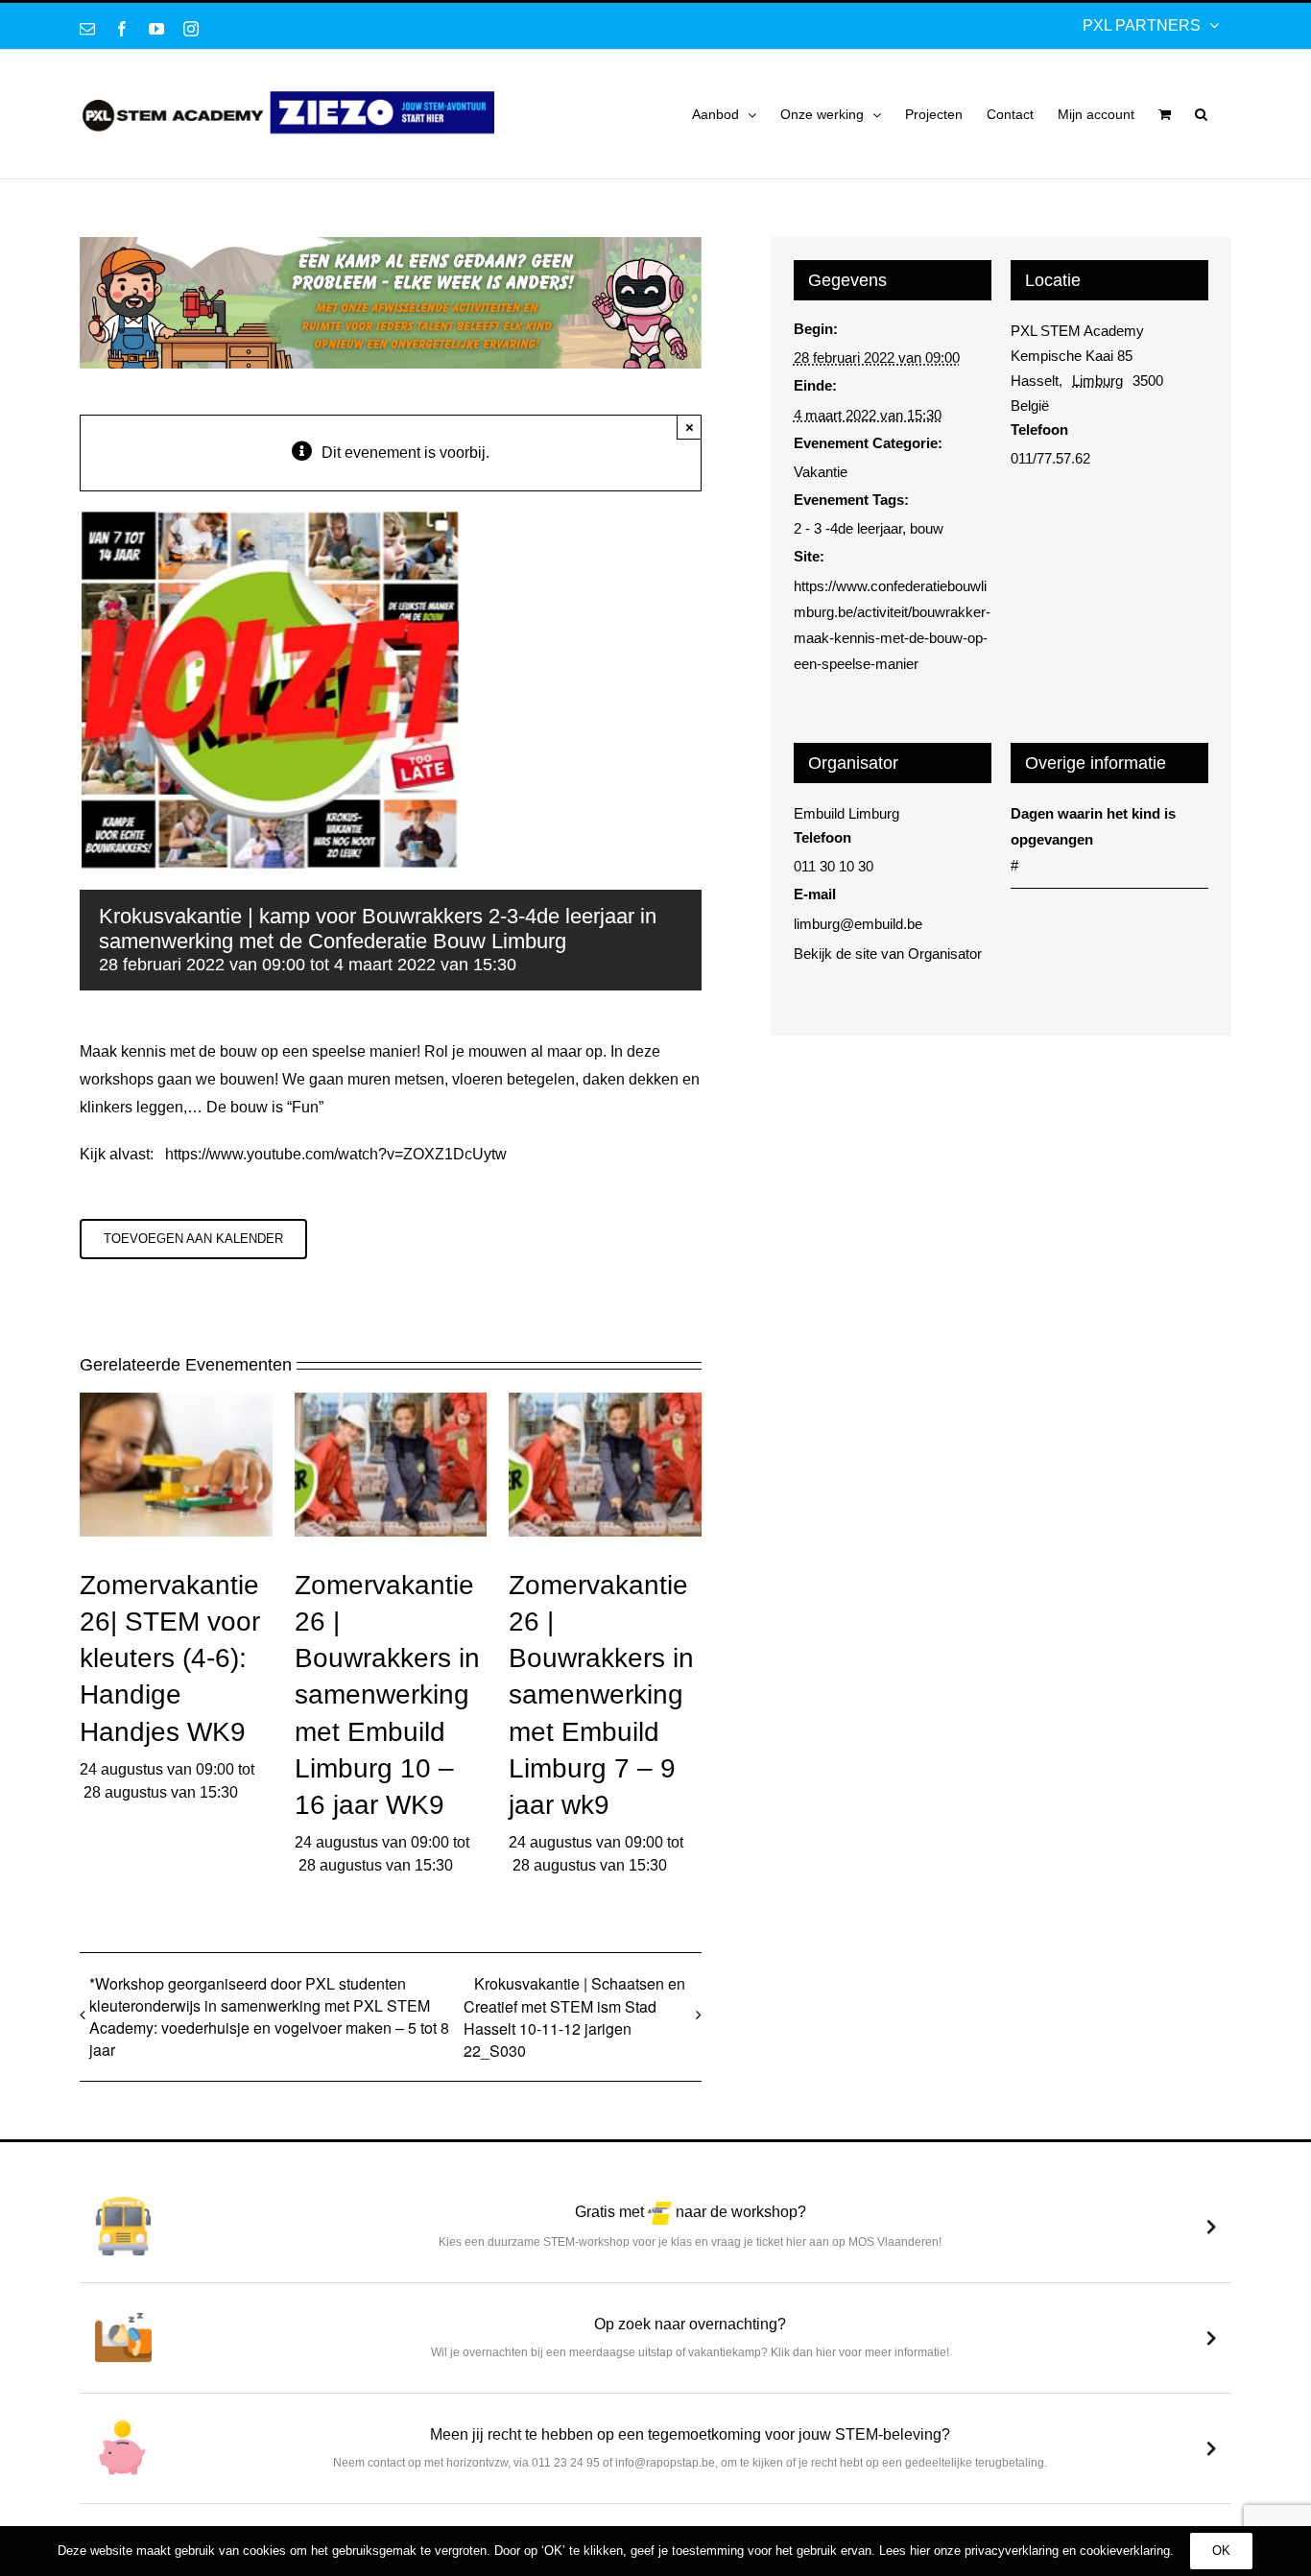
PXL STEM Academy (1077, 331)
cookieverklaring (1125, 2551)
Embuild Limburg (846, 813)
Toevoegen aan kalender (193, 1239)
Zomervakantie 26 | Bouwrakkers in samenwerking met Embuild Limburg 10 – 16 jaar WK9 (387, 1694)
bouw (927, 528)
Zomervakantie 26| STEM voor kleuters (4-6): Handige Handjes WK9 (170, 1658)
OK (1221, 2551)
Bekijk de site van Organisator (888, 954)
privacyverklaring (1012, 2551)
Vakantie (821, 472)
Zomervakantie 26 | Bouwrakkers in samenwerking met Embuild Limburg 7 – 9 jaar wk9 (601, 1694)
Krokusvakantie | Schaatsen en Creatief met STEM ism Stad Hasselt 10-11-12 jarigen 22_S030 (574, 2017)
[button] (1201, 114)
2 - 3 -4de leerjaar (848, 528)
